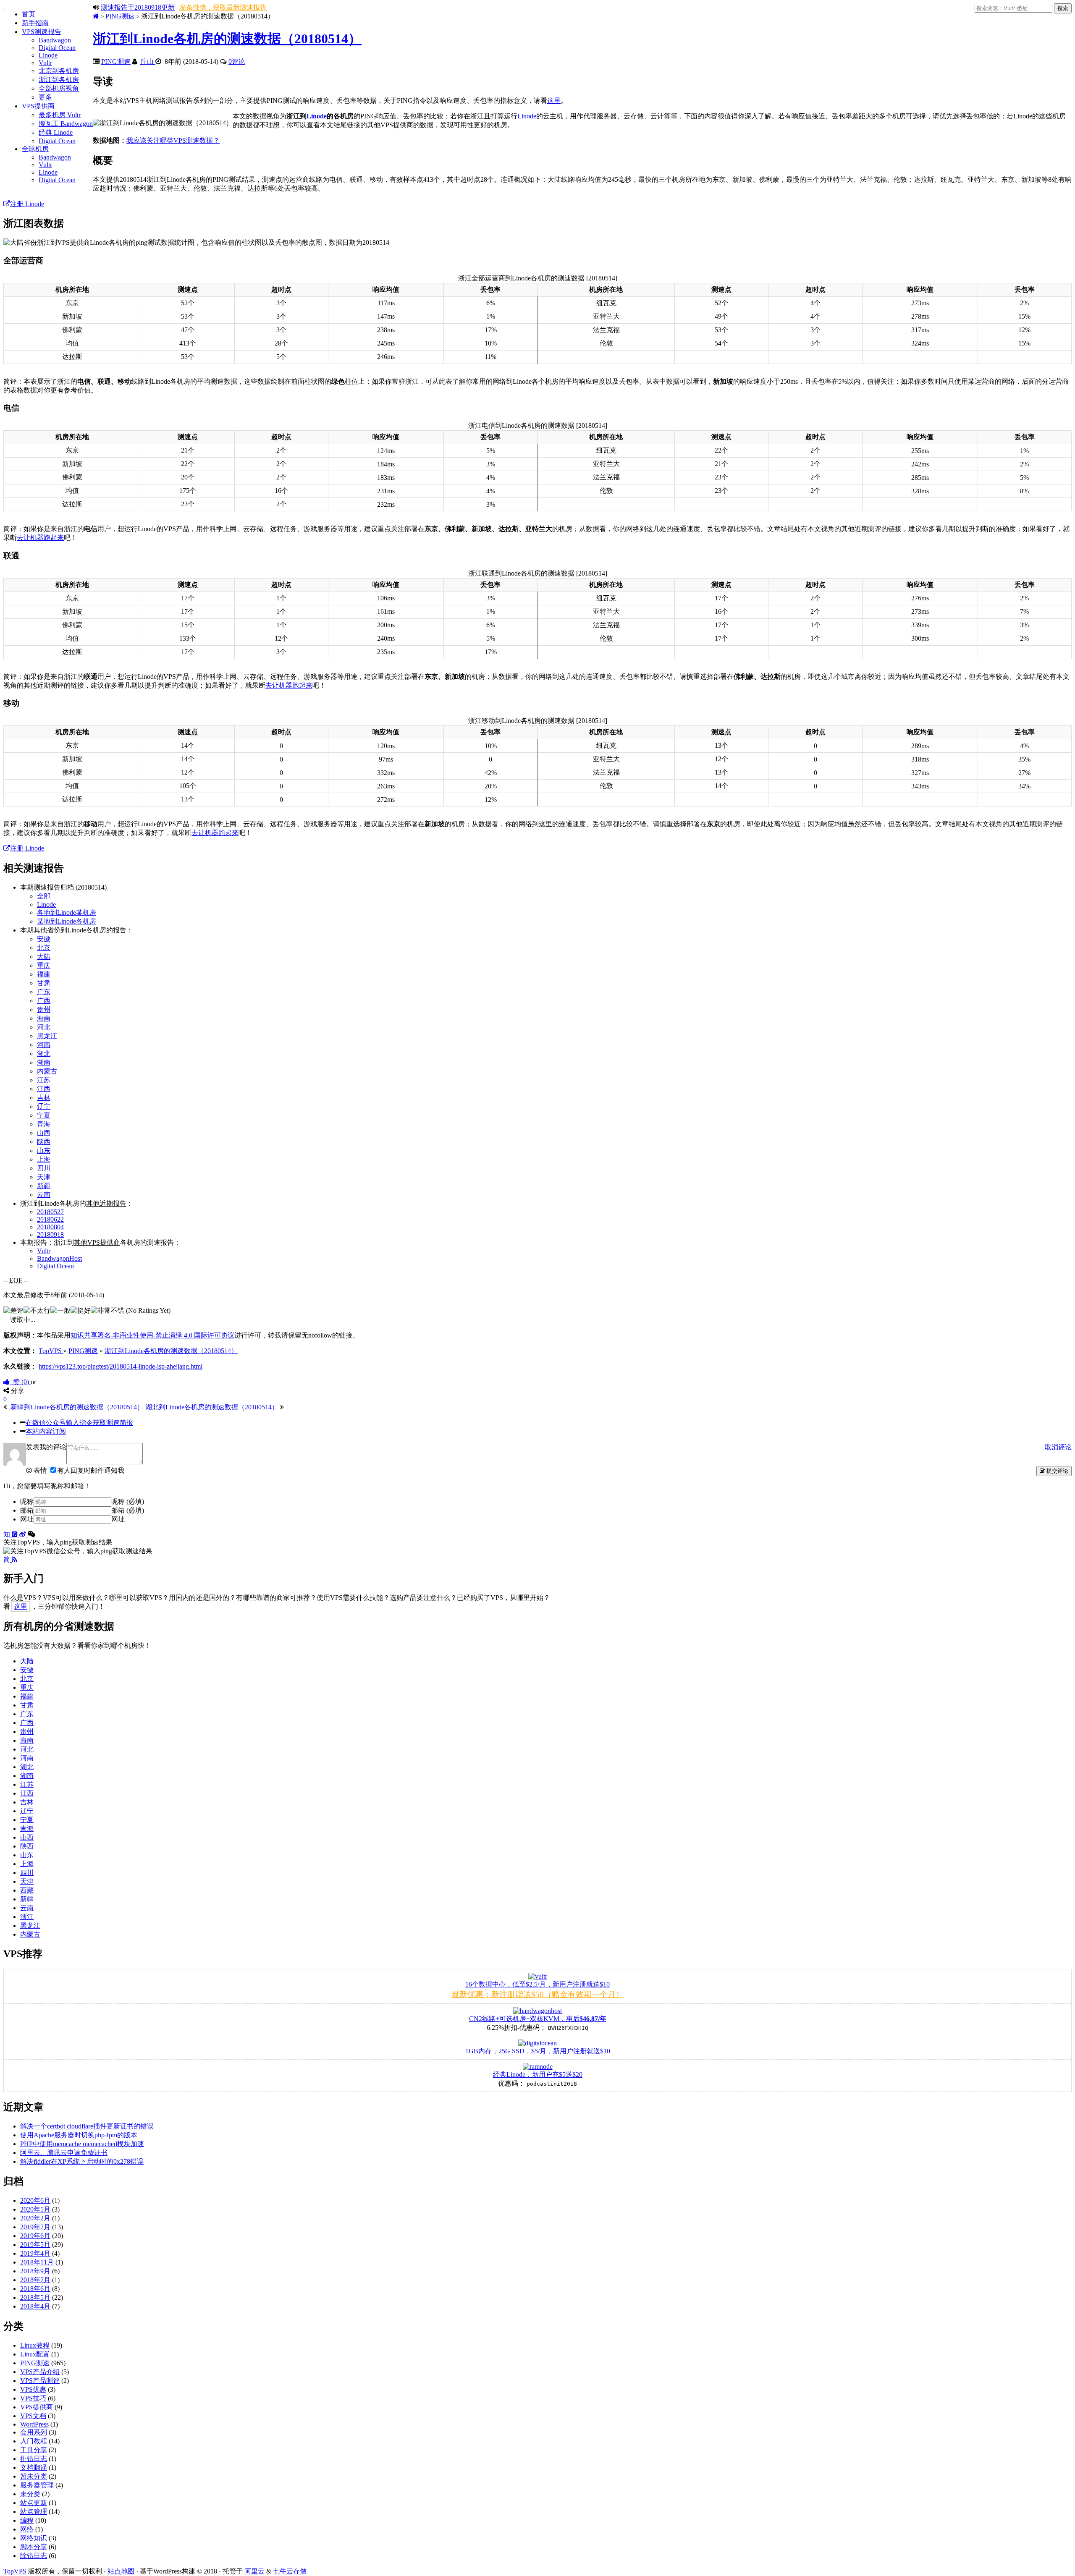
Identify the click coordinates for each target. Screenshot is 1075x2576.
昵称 (27, 1501)
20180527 (50, 1212)
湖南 (44, 1062)
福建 (44, 974)
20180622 (50, 1219)
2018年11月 (37, 2262)
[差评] (13, 1311)
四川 (44, 1168)
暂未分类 (34, 2476)
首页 (29, 14)
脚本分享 (34, 2547)
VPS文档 (33, 2416)
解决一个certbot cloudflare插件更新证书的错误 (87, 2126)
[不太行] (37, 1311)
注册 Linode (27, 204)
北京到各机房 (59, 71)
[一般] (60, 1311)
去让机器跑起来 (40, 538)
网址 (27, 1519)
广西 (44, 1001)
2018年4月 (35, 2306)
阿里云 (254, 2571)
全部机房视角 (59, 88)
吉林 (44, 1098)
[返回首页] (96, 16)
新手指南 (35, 23)
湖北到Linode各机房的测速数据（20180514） (212, 1407)
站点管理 (34, 2512)
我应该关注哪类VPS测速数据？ (173, 140)
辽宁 (44, 1106)
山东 (44, 1151)
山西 (44, 1133)
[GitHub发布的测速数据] (16, 1534)
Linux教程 (35, 2345)
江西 (44, 1089)
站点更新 (34, 2503)
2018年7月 (35, 2280)
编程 (27, 2520)
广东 (44, 992)
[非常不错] (107, 1311)
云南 (44, 1195)
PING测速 (120, 16)
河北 (44, 1027)
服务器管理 (37, 2485)
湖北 (44, 1054)
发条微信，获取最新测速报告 (223, 7)
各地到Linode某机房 (67, 912)
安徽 (44, 939)
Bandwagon (55, 40)
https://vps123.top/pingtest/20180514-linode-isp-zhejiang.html (121, 1366)
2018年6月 (35, 2289)
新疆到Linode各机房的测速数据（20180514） (77, 1407)
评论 (237, 62)
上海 (44, 1159)
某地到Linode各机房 (67, 921)
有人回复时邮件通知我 (91, 1470)
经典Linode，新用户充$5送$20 (538, 2075)
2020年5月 (35, 2209)
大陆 (44, 957)
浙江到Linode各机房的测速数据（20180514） (227, 39)
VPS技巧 (33, 2398)
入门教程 (34, 2441)
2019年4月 (35, 2253)
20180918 (50, 1234)
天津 (44, 1177)
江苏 (44, 1080)
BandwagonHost (59, 1258)
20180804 (50, 1227)
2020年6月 (35, 2200)
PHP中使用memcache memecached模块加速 (82, 2144)
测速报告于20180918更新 (138, 7)
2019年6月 (35, 2236)
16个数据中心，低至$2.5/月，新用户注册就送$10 (537, 1984)
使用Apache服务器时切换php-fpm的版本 (79, 2135)
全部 (44, 896)
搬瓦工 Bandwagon (66, 124)
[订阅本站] (14, 1559)
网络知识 (34, 2538)
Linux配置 (35, 2354)
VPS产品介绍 (40, 2372)
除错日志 (34, 2556)
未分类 (30, 2494)
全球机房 (35, 149)
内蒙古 (47, 1071)
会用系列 (34, 2432)
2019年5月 (35, 2245)
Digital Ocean (57, 48)
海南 (44, 1018)
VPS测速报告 (42, 32)
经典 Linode (56, 132)
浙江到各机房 (59, 80)
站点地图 (121, 2571)
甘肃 (44, 983)
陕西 (44, 1142)
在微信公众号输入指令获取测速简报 (79, 1423)
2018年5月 (35, 2297)
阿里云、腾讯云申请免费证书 (64, 2153)
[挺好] (81, 1311)
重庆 (44, 965)
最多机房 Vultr (60, 115)
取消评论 (1058, 1447)
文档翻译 (34, 2467)
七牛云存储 (290, 2571)
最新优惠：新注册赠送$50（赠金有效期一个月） (537, 1994)
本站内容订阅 (46, 1431)
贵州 (44, 1009)
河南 (44, 1045)
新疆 (44, 1186)
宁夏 (44, 1115)
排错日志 (34, 2459)
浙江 (27, 1917)
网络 (27, 2529)
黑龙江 (47, 1036)
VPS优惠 (33, 2389)
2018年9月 (35, 2271)
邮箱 (27, 1510)
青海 (44, 1124)
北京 (44, 948)
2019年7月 (35, 2227)
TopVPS (15, 2571)
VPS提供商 (38, 106)
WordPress (34, 2424)
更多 (45, 97)
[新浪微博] (24, 1534)
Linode (48, 55)
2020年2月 (35, 2218)
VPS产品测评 (40, 2381)
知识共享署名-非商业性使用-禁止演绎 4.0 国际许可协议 (152, 1335)
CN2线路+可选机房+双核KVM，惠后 (538, 2019)
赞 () (20, 1382)
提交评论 (1057, 1471)
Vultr (45, 63)
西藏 (27, 1890)
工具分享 (34, 2450)
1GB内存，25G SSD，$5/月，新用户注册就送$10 (538, 2051)
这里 (554, 101)
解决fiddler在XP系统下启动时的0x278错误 (82, 2161)
